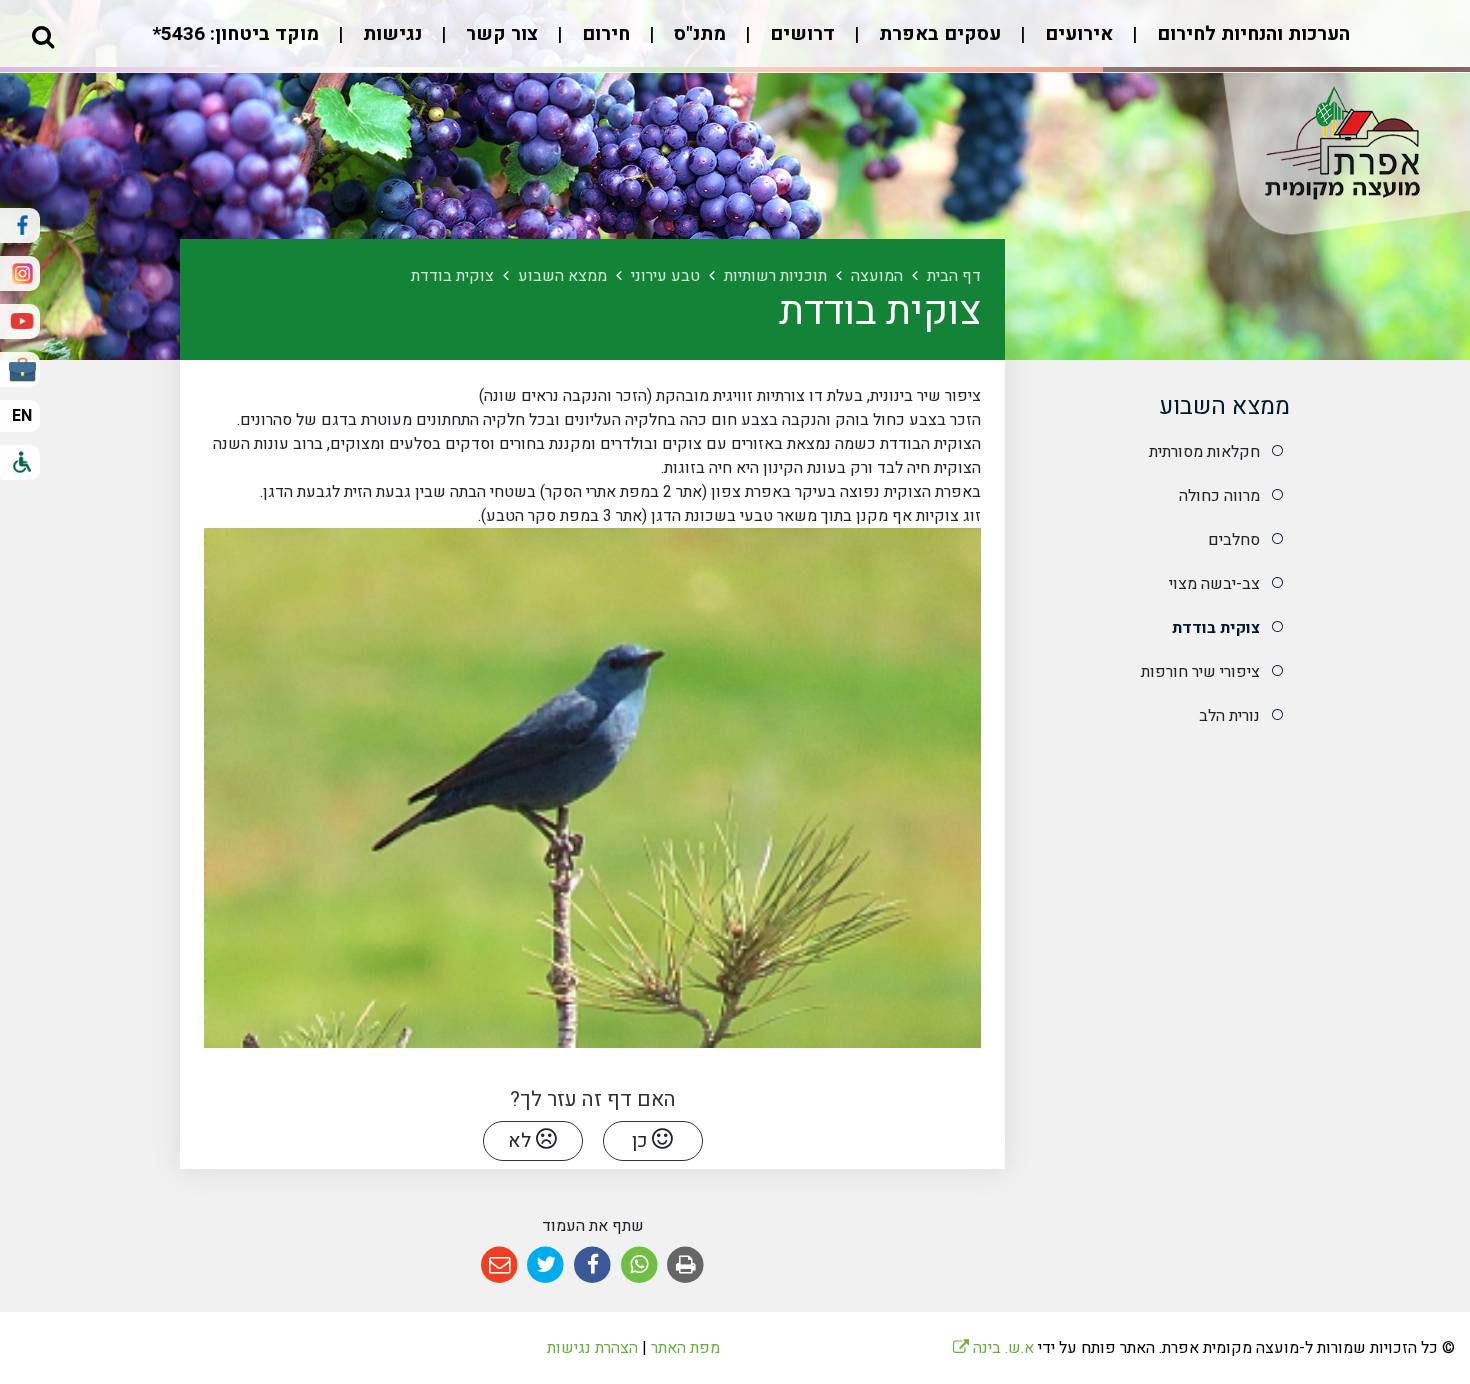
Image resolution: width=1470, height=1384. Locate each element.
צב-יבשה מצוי (1214, 584)
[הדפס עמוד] (685, 1265)
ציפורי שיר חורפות (1200, 672)
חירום (603, 34)
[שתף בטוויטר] (546, 1265)
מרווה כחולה (1219, 496)
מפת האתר (685, 1348)
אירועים (1076, 34)
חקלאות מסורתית (1204, 452)
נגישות (390, 34)
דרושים (800, 34)
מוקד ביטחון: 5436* (235, 34)
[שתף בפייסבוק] (592, 1265)
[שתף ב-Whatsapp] (639, 1265)
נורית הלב (1229, 716)
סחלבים (1234, 540)
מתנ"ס (697, 34)
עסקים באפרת (937, 34)
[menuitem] (1233, 44)
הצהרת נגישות (592, 1348)
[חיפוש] (43, 36)
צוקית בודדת (1216, 628)
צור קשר (499, 34)
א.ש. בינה (993, 1348)
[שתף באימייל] (499, 1265)
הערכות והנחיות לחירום (1251, 34)
